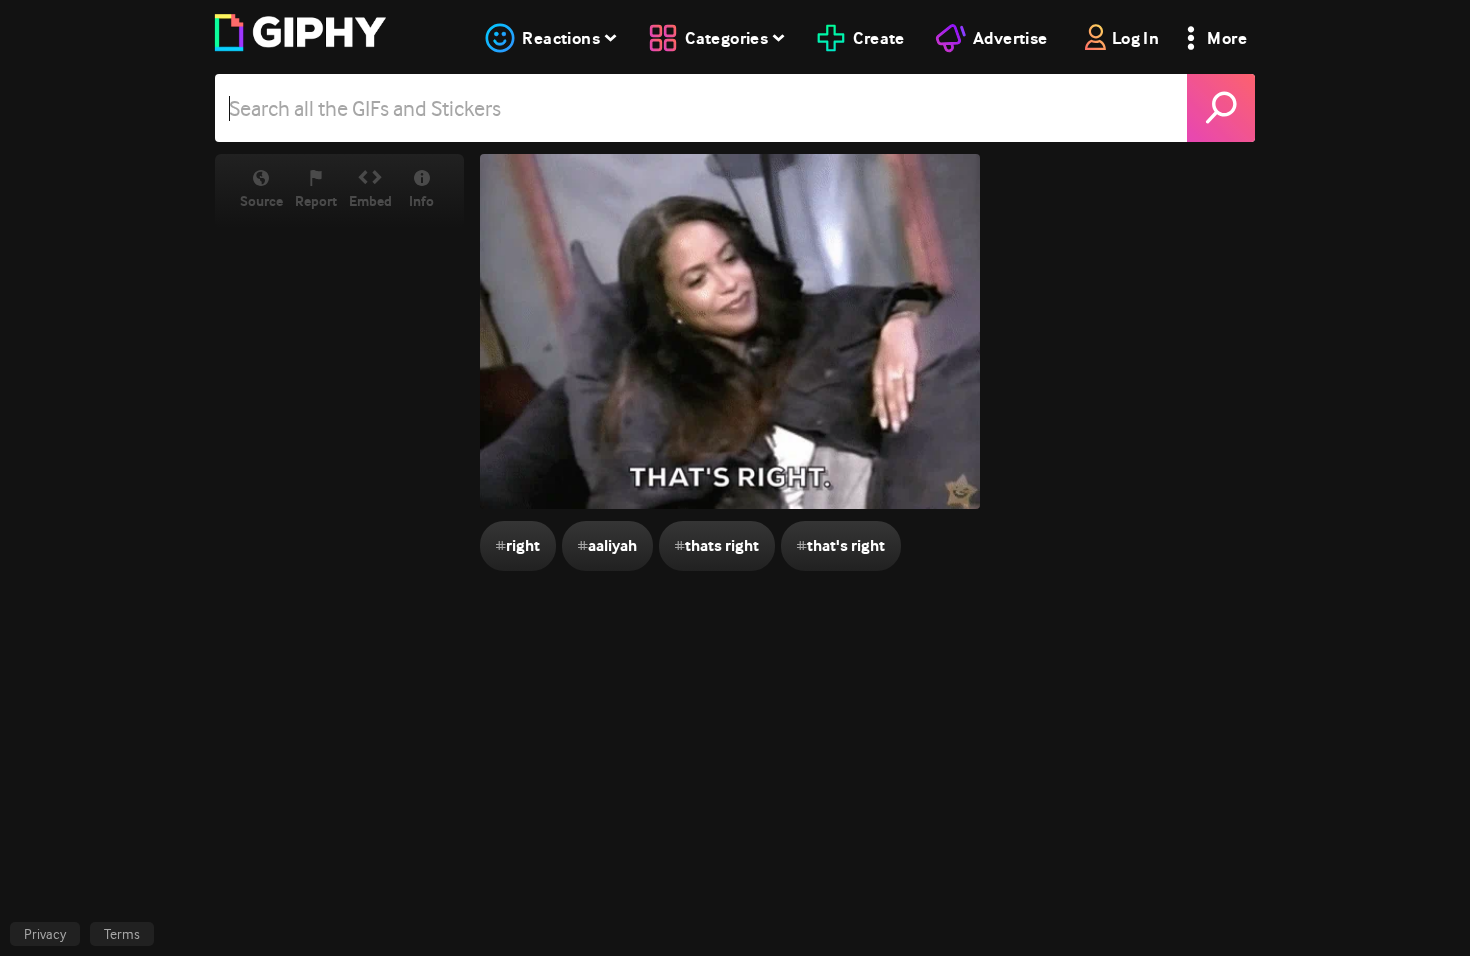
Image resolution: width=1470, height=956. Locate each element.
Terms (122, 934)
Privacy (45, 934)
